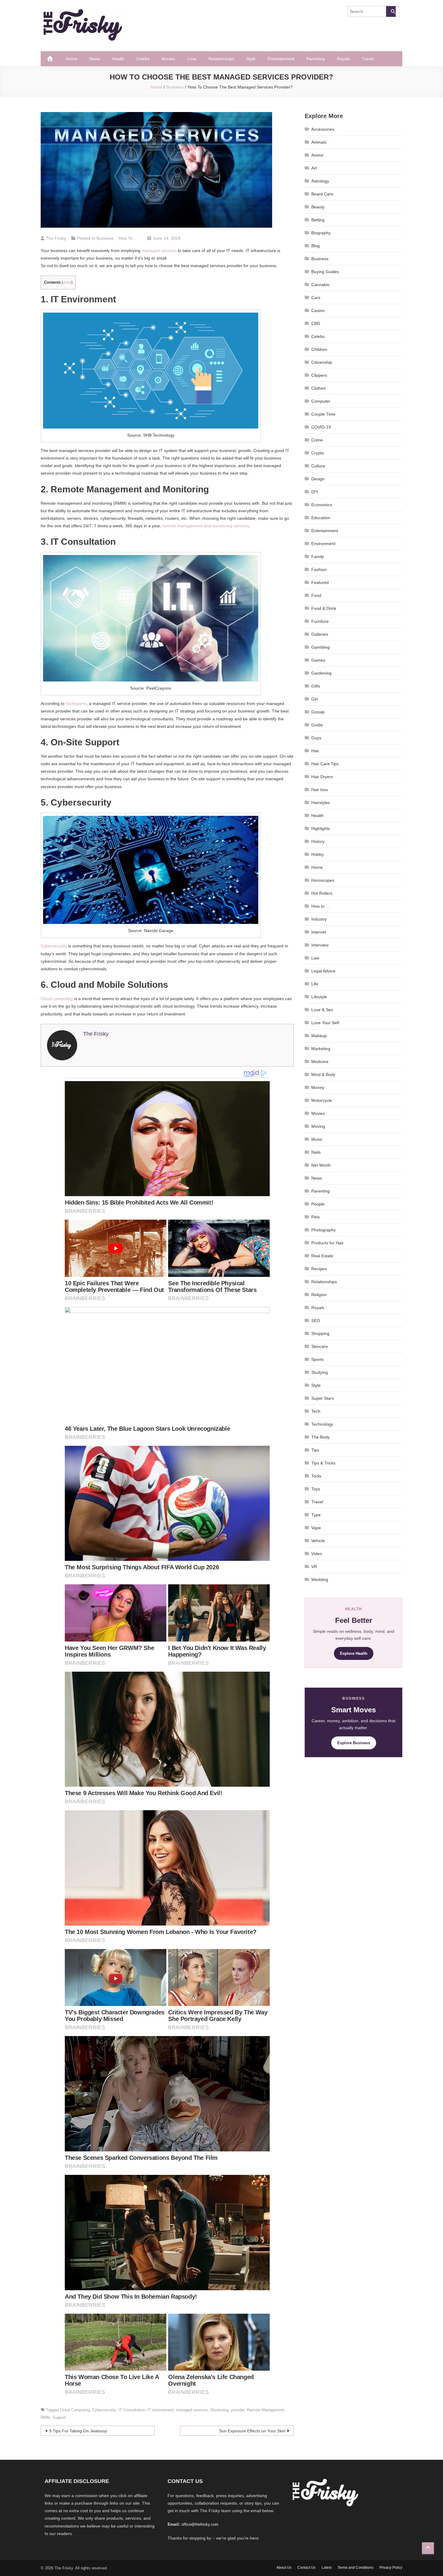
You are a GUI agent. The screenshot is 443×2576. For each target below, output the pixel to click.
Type (316, 1515)
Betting (318, 220)
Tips (315, 1450)
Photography (324, 1230)
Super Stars (323, 1398)
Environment (323, 544)
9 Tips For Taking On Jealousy (78, 2431)
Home (71, 59)
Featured (320, 582)
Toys (316, 1489)
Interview (320, 945)
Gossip (318, 712)
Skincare (320, 1346)
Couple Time (323, 414)
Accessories (323, 129)
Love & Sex (322, 1010)
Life (315, 984)
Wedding (320, 1580)
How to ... (128, 238)
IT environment (160, 2410)
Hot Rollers (322, 893)
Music (317, 1139)
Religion (319, 1295)
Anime (317, 155)
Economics (322, 505)
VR (314, 1567)
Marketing (321, 1049)
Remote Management (265, 2410)
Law (315, 958)
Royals (343, 59)
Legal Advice (323, 971)
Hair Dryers (322, 777)
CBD (316, 323)
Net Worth (321, 1165)
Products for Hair (327, 1243)
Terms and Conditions (355, 2568)
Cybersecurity (54, 946)
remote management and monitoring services (206, 526)
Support (59, 2417)
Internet (319, 932)
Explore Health (354, 1653)
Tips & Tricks (323, 1463)
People (318, 1204)
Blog (316, 246)
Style (251, 59)
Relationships (221, 59)
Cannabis (320, 285)
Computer (321, 401)
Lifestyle (319, 997)
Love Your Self (325, 1023)
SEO (316, 1321)
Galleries (320, 634)
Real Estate (322, 1256)
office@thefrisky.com (200, 2524)
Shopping (320, 1333)
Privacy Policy (391, 2568)
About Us (284, 2568)
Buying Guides (325, 272)
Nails (316, 1152)
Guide (317, 725)
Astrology (320, 181)
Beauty (318, 207)
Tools (316, 1476)
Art (314, 168)
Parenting (316, 59)
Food (316, 595)
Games (318, 660)
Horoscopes (323, 880)
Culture (318, 466)
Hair (315, 751)
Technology (322, 1424)
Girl (315, 699)
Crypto (318, 453)
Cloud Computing (75, 2410)
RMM (45, 2417)
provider (238, 2410)
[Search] (391, 11)
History (318, 841)
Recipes (319, 1269)
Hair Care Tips (325, 764)
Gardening (321, 673)
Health (118, 59)
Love (192, 59)
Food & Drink (324, 608)
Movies (168, 59)
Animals (319, 142)
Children (319, 349)
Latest (327, 2568)
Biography (321, 233)
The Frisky (56, 238)
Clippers (319, 375)
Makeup (319, 1036)
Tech (316, 1411)
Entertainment (281, 59)
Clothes (319, 388)
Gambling (320, 647)
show (67, 282)
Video (317, 1554)
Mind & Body (323, 1074)
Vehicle (318, 1541)
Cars (316, 298)
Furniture (320, 621)
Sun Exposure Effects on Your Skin (252, 2431)
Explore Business (354, 1743)
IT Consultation (132, 2410)
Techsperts (76, 703)
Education (321, 518)
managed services (159, 251)
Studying (320, 1372)
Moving (318, 1126)
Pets (316, 1217)
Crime (317, 440)
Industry (319, 919)
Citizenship (322, 362)
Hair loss (320, 790)
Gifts (316, 686)
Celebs (143, 59)
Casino (318, 310)
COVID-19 (321, 427)
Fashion (319, 569)
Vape (316, 1528)
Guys (316, 738)
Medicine (320, 1062)
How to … (321, 906)
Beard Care (322, 194)
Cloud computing (57, 999)
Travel (368, 59)
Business (105, 238)
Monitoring (219, 2410)
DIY (315, 492)
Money (318, 1087)
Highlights (321, 828)
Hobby (317, 854)
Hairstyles (321, 803)
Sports (317, 1359)
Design (318, 479)
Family (318, 557)
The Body (320, 1437)
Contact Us (306, 2568)
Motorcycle (322, 1100)
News (94, 59)
